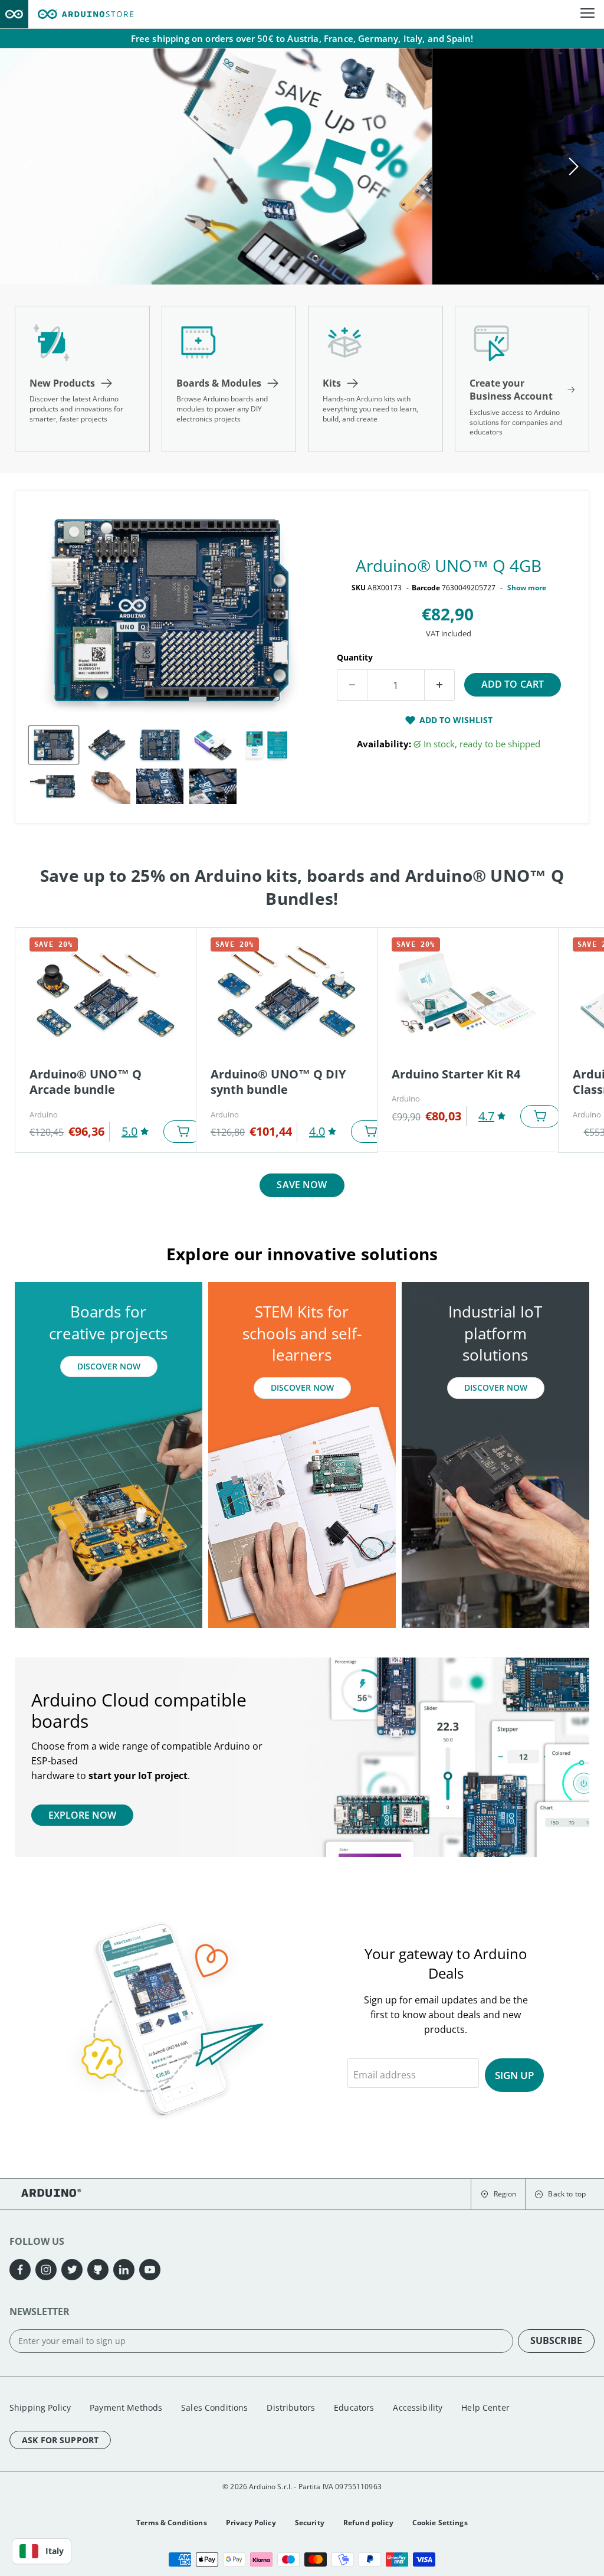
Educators (354, 2407)
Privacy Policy (251, 2523)
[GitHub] (98, 2270)
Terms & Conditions (172, 2523)
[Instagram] (46, 2270)
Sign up (514, 2075)
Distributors (291, 2407)
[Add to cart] (183, 1132)
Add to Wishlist (456, 720)
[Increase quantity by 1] (440, 685)
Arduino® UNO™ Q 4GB (449, 565)
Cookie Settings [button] (440, 2523)
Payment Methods (126, 2407)
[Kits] (375, 379)
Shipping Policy (40, 2407)
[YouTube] (150, 2270)
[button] (498, 2194)
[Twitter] (72, 2270)
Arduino (44, 1114)
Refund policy (368, 2523)
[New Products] (82, 379)
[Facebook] (20, 2270)
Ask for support (60, 2440)
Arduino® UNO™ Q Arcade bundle (86, 1082)
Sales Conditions (214, 2407)
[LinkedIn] (124, 2270)
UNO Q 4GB (198, 222)
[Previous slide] (32, 166)
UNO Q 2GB (104, 222)
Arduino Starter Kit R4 (456, 1074)
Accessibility (418, 2407)
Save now (302, 1185)
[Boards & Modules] (229, 379)
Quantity (355, 657)
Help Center (485, 2407)
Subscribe (556, 2340)
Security (310, 2523)
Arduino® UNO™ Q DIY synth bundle (278, 1082)
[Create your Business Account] (522, 379)
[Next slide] (572, 166)
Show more (527, 588)
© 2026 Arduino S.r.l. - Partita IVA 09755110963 (302, 2487)
